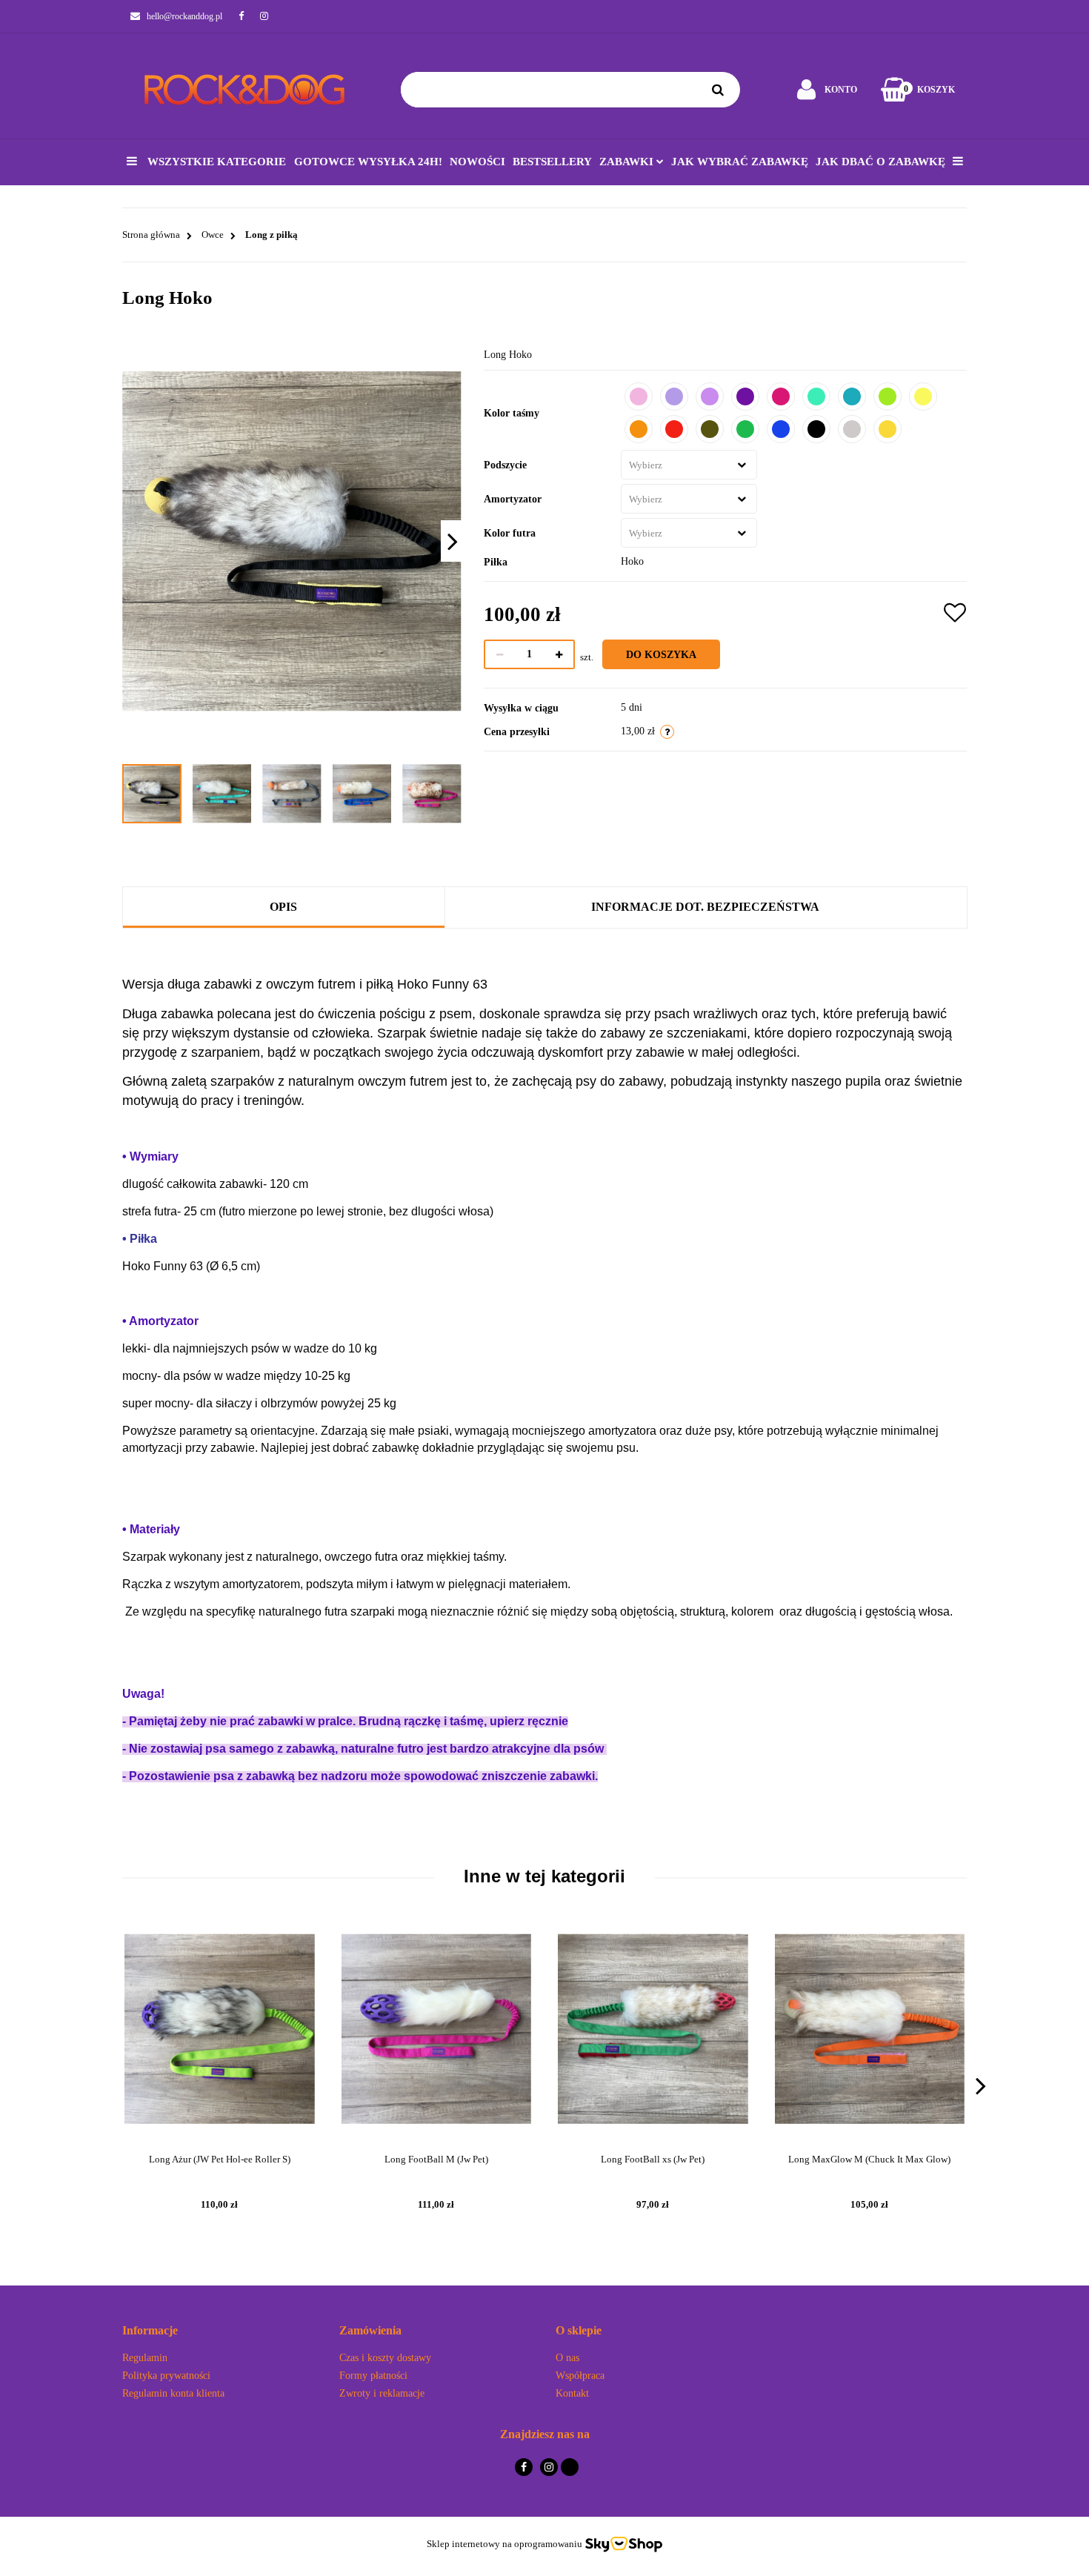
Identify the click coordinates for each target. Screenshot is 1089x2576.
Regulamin (145, 2358)
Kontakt (572, 2393)
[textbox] (675, 465)
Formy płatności (373, 2376)
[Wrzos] (710, 396)
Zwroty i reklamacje (382, 2393)
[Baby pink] (639, 396)
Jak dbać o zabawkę (880, 162)
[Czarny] (816, 429)
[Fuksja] (781, 396)
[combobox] (689, 465)
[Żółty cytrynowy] (923, 396)
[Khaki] (710, 429)
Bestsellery (552, 162)
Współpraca (580, 2376)
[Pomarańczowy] (639, 429)
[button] (220, 2331)
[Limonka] (887, 396)
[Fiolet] (745, 396)
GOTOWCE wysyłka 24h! (368, 162)
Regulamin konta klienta (173, 2393)
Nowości (477, 162)
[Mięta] (816, 396)
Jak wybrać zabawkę (740, 162)
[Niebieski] (781, 429)
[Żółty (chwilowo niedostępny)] (887, 429)
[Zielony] (745, 429)
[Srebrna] (852, 429)
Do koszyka (661, 655)
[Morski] (852, 396)
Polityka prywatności (166, 2376)
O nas (567, 2358)
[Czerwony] (674, 429)
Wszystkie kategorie (215, 162)
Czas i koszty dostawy (385, 2358)
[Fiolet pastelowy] (674, 396)
